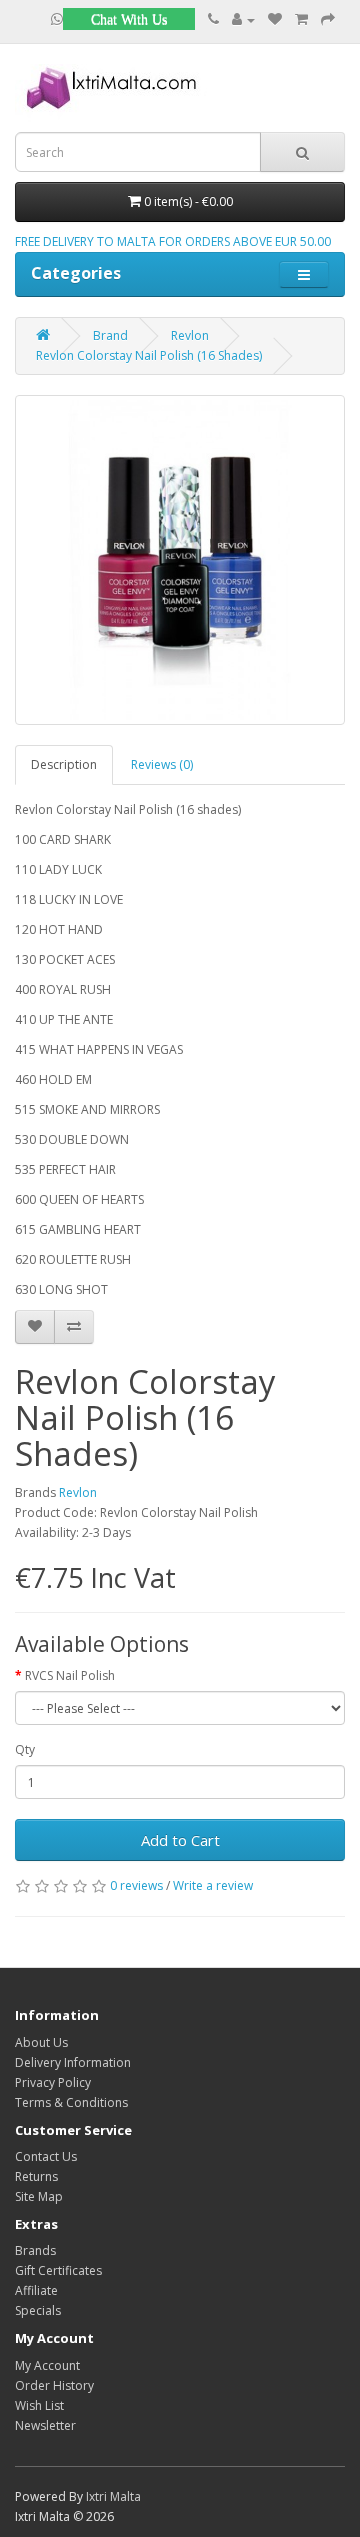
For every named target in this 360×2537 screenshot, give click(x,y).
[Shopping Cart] (301, 19)
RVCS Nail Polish (70, 1675)
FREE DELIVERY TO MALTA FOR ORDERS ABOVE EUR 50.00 (173, 241)
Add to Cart (180, 1840)
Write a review (213, 1885)
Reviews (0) (162, 764)
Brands (35, 2250)
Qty (25, 1749)
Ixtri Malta (113, 2496)
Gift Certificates (58, 2270)
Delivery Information (73, 2062)
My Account (47, 2365)
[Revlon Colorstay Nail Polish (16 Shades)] (180, 560)
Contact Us (46, 2156)
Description (64, 764)
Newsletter (45, 2425)
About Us (41, 2042)
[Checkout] (328, 19)
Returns (36, 2176)
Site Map (39, 2196)
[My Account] (243, 19)
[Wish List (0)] (275, 19)
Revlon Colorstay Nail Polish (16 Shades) (149, 355)
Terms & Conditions (71, 2102)
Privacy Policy (53, 2082)
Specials (38, 2310)
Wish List (39, 2405)
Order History (54, 2385)
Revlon (190, 335)
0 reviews (136, 1885)
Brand (110, 335)
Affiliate (36, 2290)
